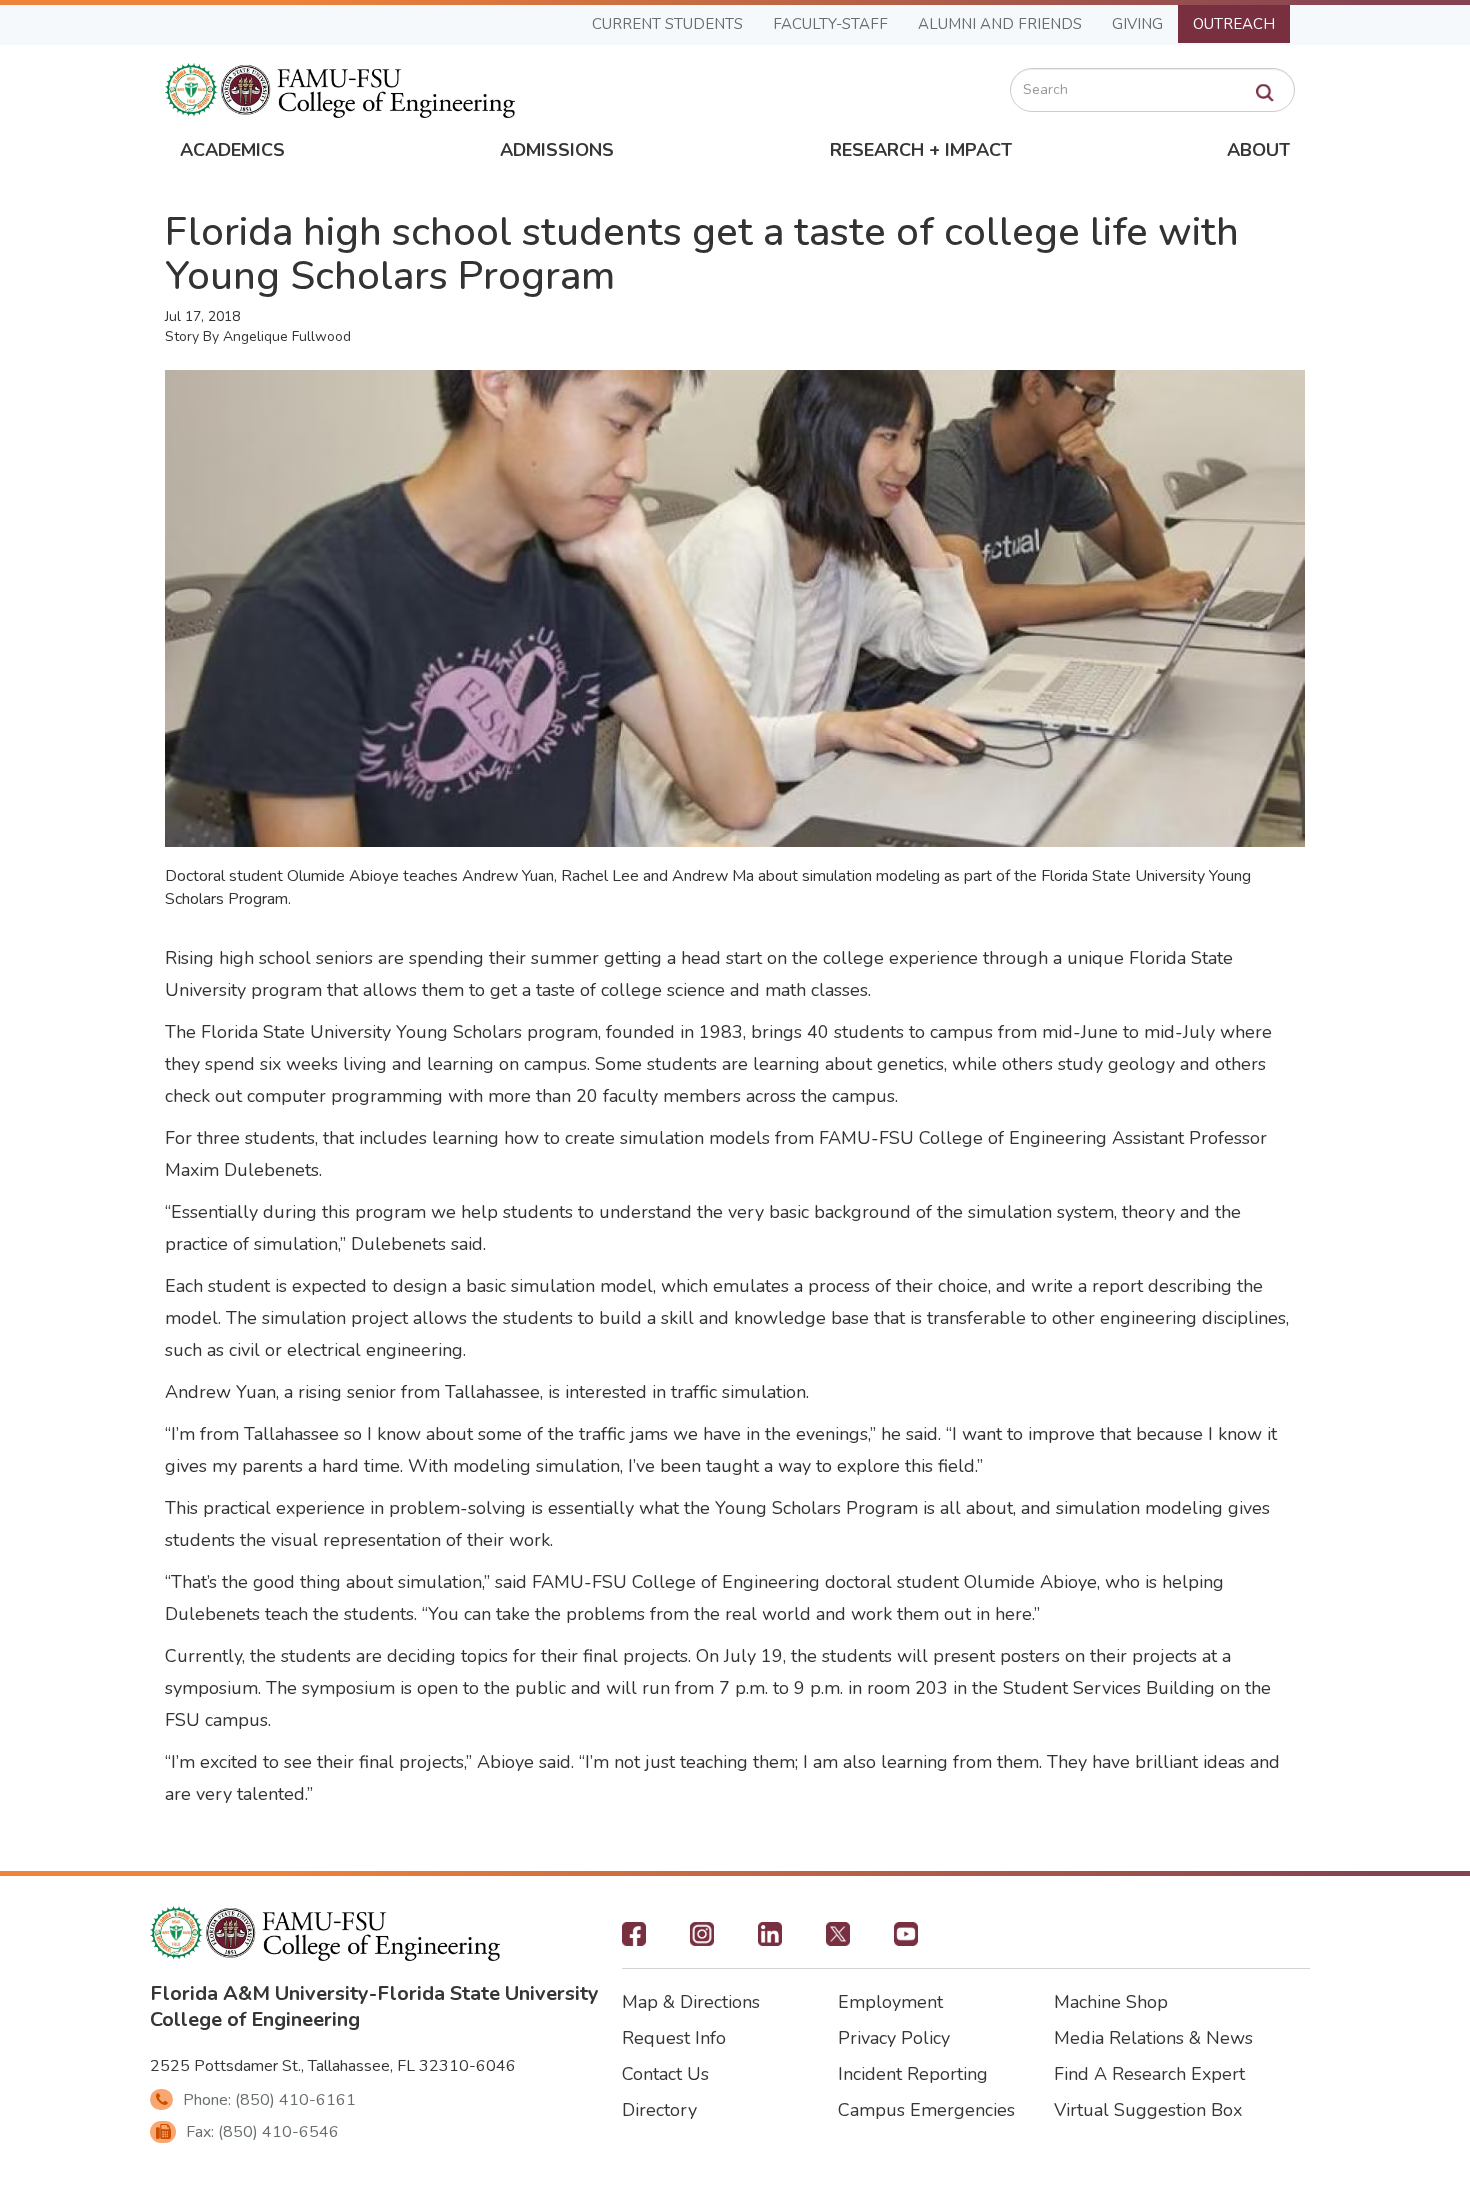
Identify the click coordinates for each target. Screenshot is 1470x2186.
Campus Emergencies (926, 2110)
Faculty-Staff (830, 24)
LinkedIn (770, 1940)
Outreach (1234, 24)
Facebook (634, 1940)
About (1258, 150)
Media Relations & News (1153, 2038)
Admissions (557, 150)
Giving (1137, 24)
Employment (890, 2002)
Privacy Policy (894, 2038)
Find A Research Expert (1149, 2074)
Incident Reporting (913, 2074)
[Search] (1265, 93)
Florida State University (488, 1993)
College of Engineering (255, 2019)
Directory (659, 2110)
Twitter (838, 1940)
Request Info (674, 2038)
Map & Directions (691, 2002)
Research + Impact (921, 150)
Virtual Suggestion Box (1148, 2110)
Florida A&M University (259, 1993)
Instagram (702, 1940)
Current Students (667, 24)
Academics (232, 150)
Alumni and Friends (1000, 24)
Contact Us (665, 2074)
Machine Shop (1111, 2002)
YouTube (906, 1940)
